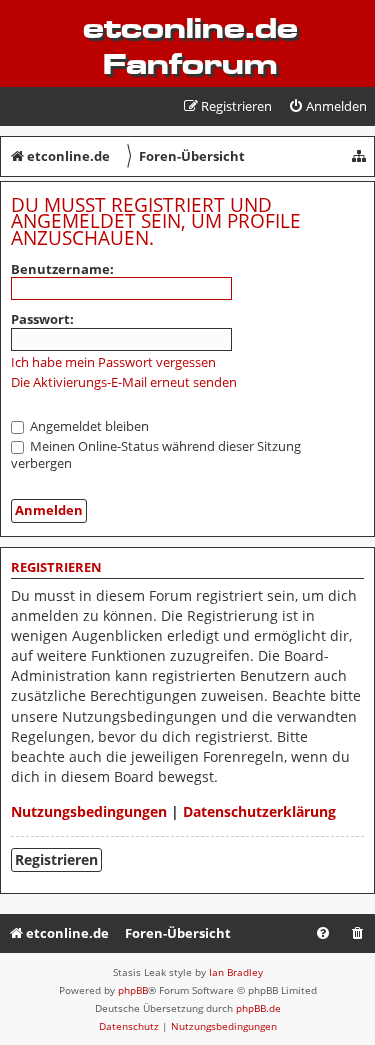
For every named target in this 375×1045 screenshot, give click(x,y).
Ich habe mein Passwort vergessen (113, 362)
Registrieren (56, 859)
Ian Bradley (236, 972)
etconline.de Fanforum (190, 46)
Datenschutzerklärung (259, 811)
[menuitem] (327, 106)
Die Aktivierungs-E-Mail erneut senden (124, 382)
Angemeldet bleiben (88, 426)
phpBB (133, 990)
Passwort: (42, 319)
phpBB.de (258, 1008)
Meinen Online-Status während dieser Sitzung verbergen (156, 454)
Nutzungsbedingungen (89, 811)
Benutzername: (62, 269)
